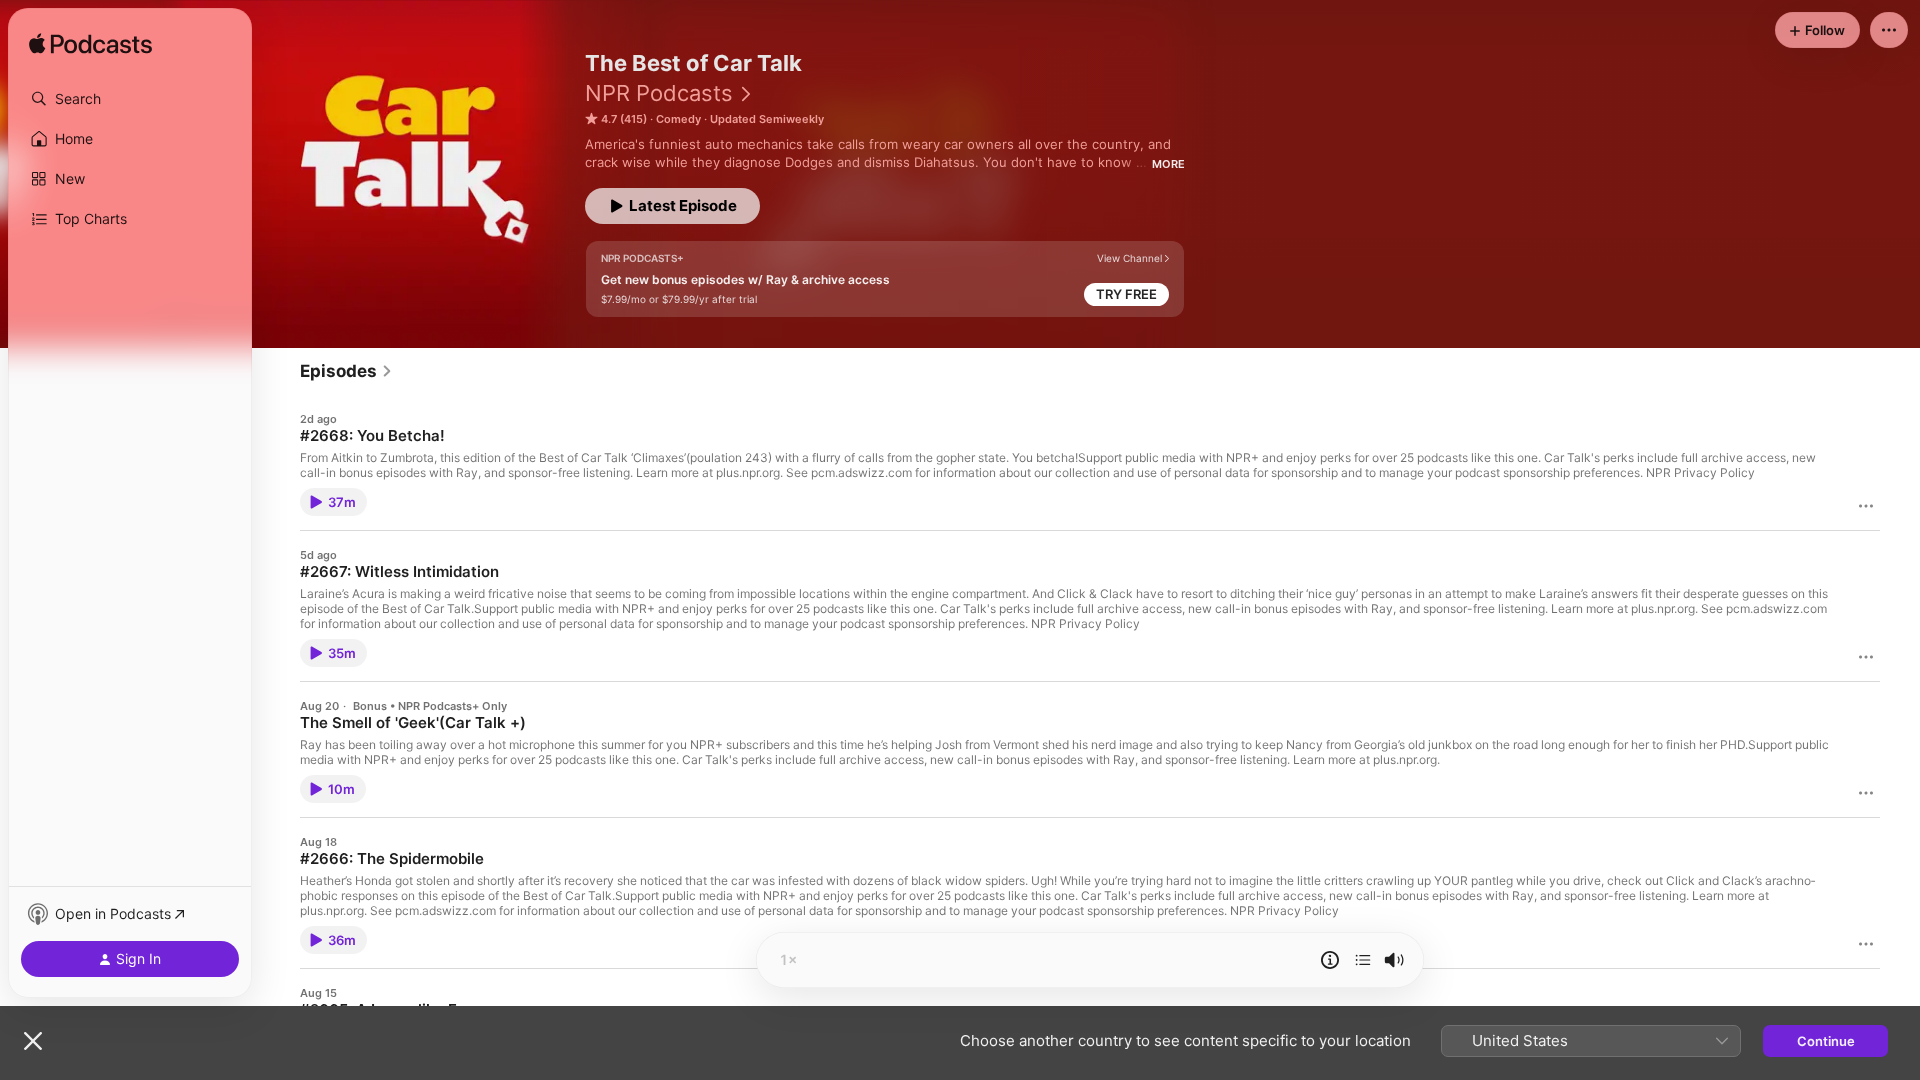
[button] (130, 99)
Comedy (678, 119)
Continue (1826, 1041)
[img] (90, 45)
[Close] (33, 1041)
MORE (1168, 164)
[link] (346, 371)
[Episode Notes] (1330, 960)
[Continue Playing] (1363, 960)
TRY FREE (1126, 294)
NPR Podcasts (659, 93)
